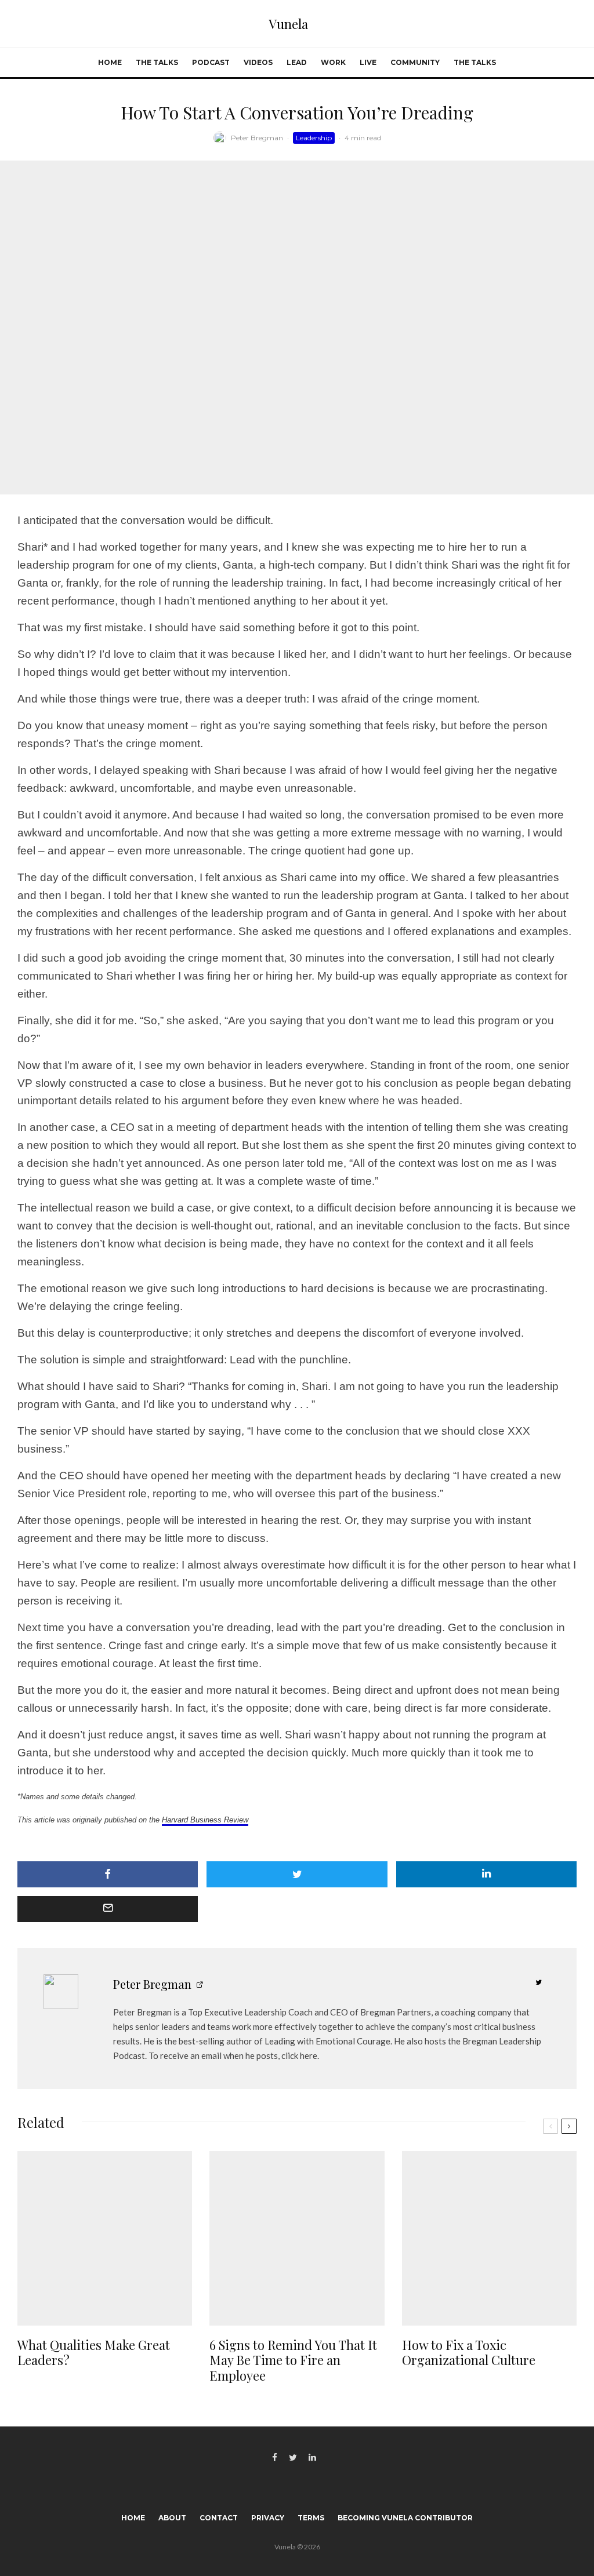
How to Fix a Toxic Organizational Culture (469, 2353)
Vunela (288, 24)
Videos (258, 62)
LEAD (297, 62)
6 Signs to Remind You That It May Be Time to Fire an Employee (293, 2360)
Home (110, 62)
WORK (333, 62)
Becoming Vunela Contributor (405, 2518)
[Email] (108, 1909)
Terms (311, 2518)
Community (415, 62)
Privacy (268, 2518)
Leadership (314, 138)
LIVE (368, 62)
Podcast (211, 62)
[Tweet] (297, 1874)
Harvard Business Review (205, 1820)
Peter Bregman (257, 138)
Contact (219, 2518)
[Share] (108, 1874)
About (172, 2518)
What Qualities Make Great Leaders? (94, 2353)
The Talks (157, 62)
